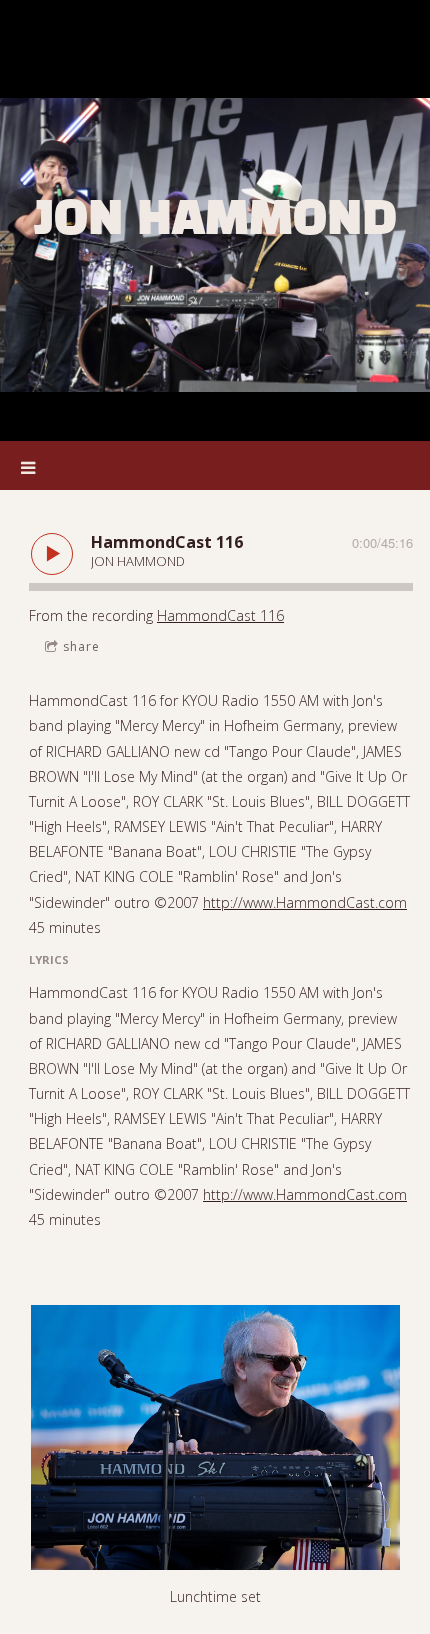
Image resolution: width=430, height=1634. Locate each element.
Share (81, 646)
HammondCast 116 (220, 615)
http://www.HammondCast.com (305, 902)
